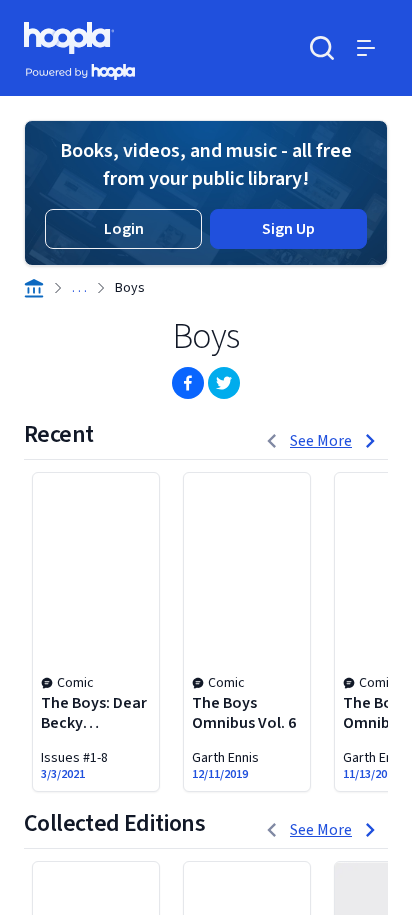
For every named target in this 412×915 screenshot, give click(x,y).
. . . (79, 288)
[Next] (370, 441)
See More (321, 441)
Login (124, 229)
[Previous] (272, 441)
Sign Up (288, 229)
